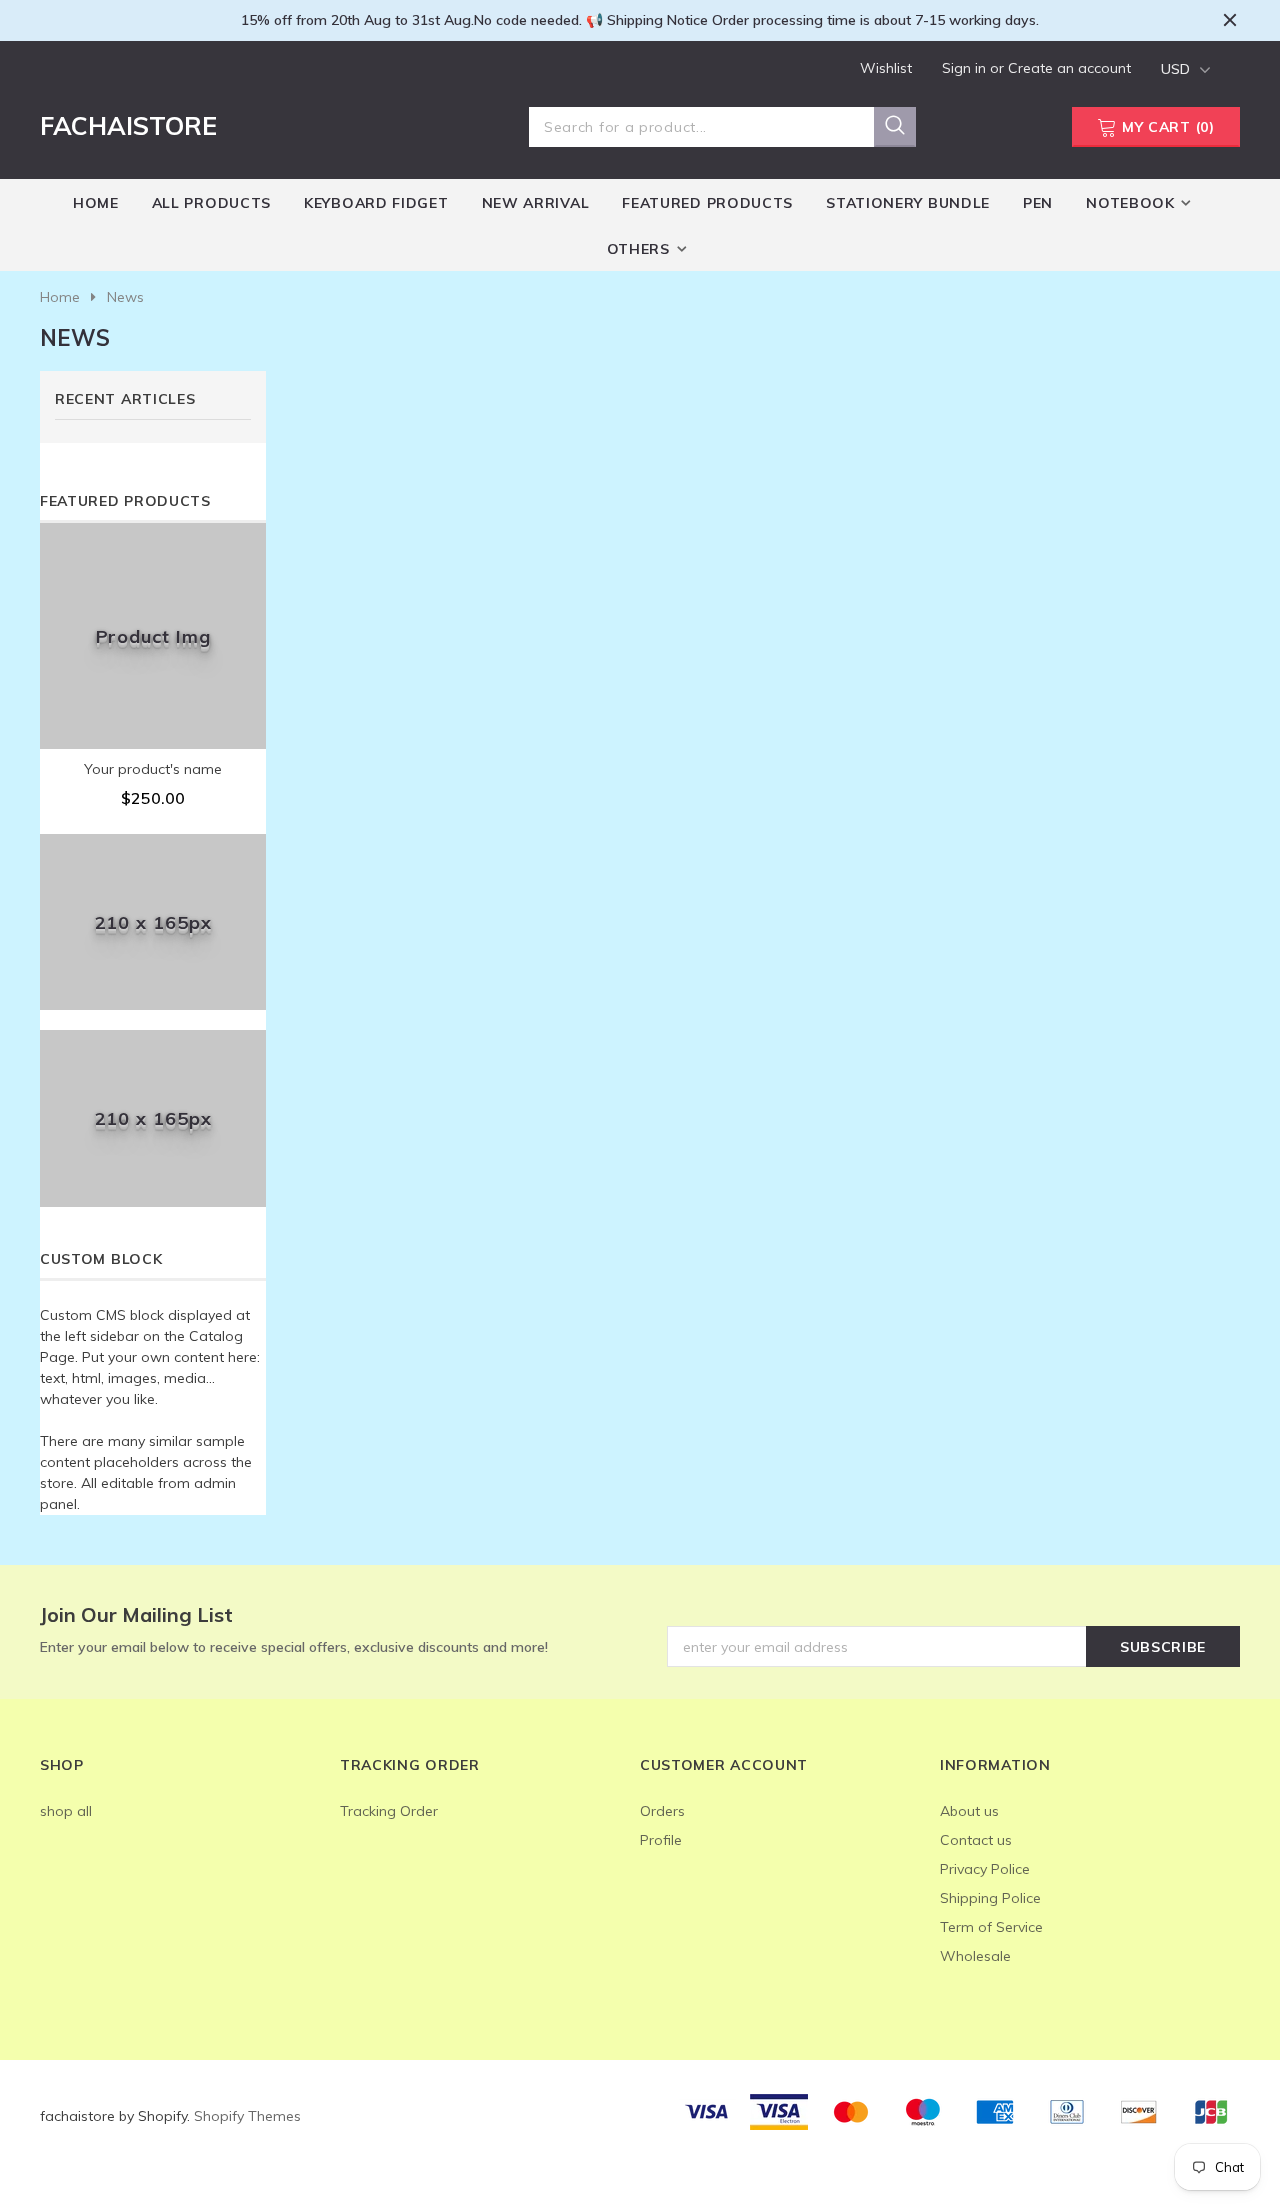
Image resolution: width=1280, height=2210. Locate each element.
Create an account (1069, 68)
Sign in (966, 68)
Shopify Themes (247, 2116)
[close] (1230, 20)
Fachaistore (128, 125)
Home (60, 297)
